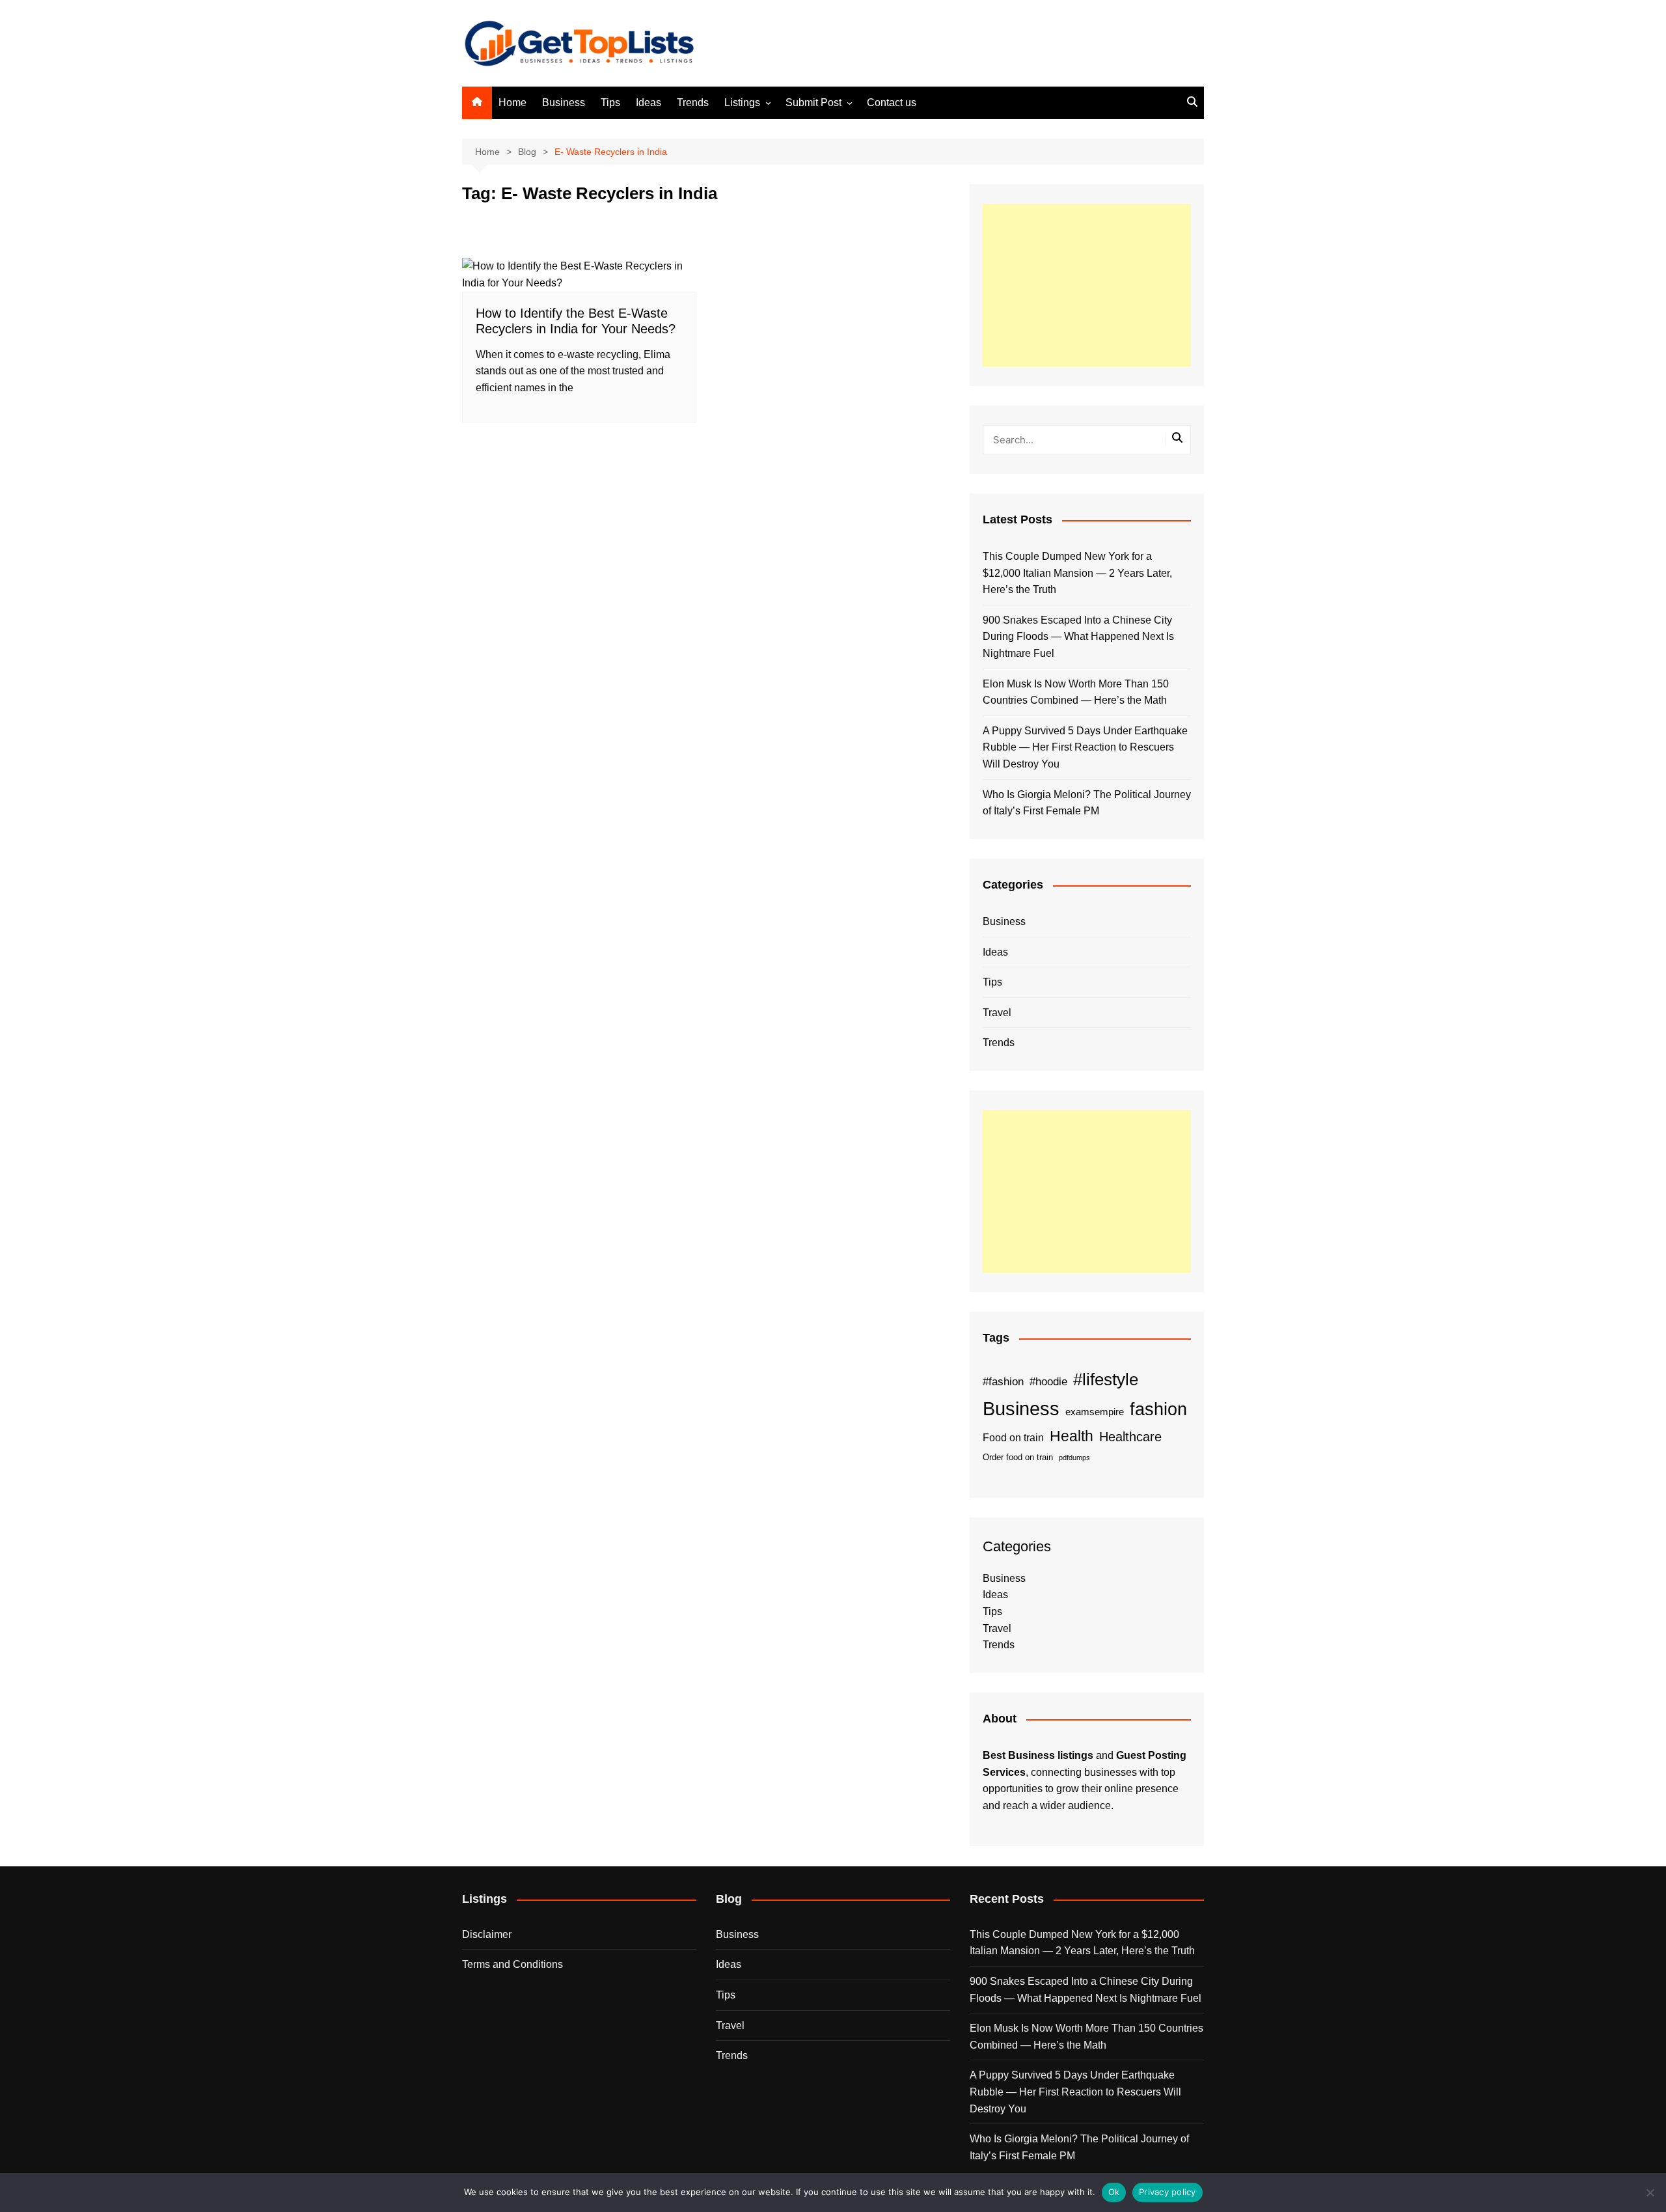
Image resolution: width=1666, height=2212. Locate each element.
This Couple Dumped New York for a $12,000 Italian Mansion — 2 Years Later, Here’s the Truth (1077, 573)
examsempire (1095, 1412)
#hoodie (1048, 1381)
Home (512, 103)
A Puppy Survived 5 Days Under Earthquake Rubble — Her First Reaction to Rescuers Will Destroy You (1085, 747)
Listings (742, 103)
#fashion (1003, 1381)
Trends (693, 103)
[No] (1650, 2192)
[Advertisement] (1087, 285)
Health (1072, 1436)
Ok (1114, 2192)
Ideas (649, 103)
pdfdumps (1074, 1458)
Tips (610, 103)
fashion (1158, 1409)
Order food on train (1018, 1457)
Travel (997, 1013)
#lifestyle (1106, 1379)
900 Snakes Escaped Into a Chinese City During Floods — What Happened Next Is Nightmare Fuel (1078, 637)
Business (564, 103)
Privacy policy (1168, 2192)
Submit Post (813, 103)
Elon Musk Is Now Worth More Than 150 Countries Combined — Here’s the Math (1076, 692)
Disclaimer (487, 1934)
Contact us (892, 103)
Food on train (1013, 1438)
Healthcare (1130, 1437)
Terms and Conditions (512, 1964)
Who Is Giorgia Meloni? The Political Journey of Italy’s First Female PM (1087, 803)
